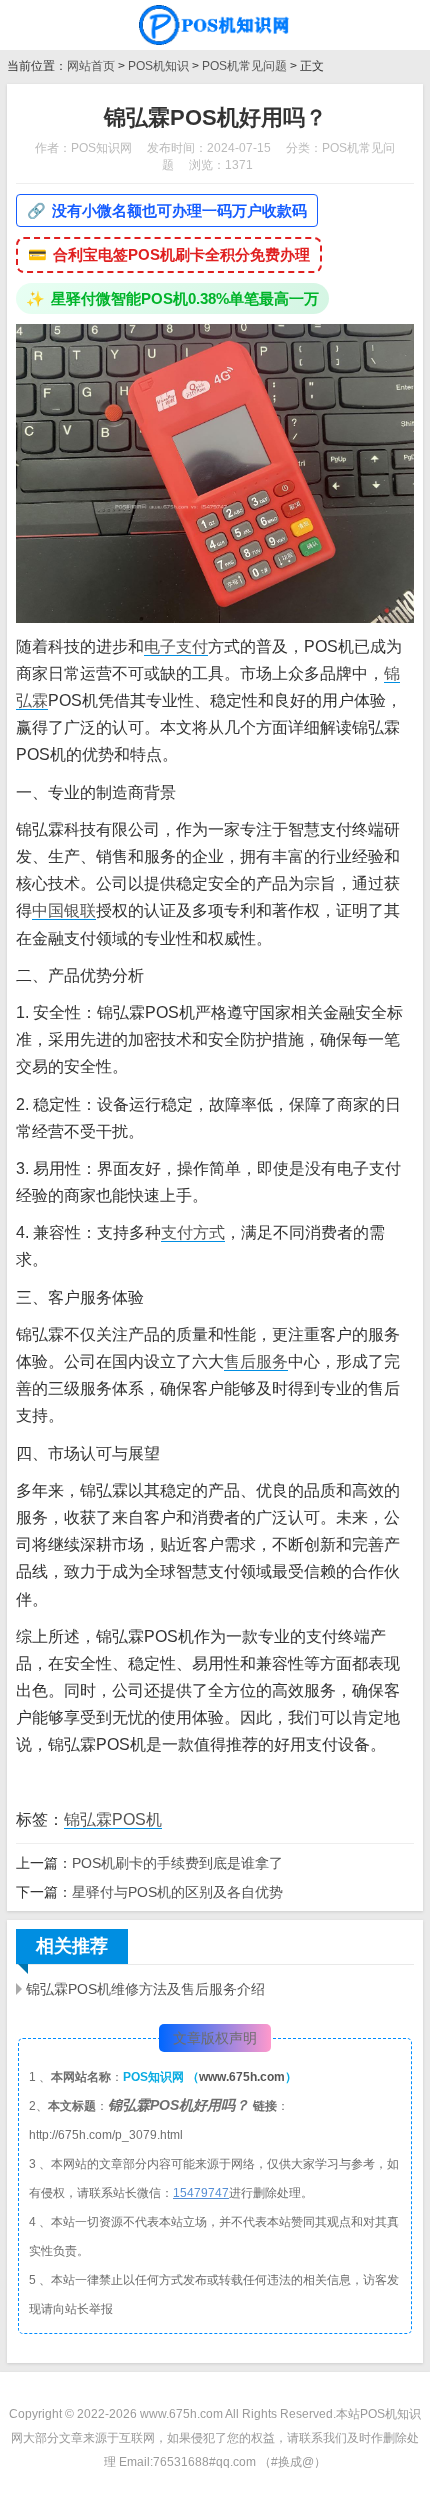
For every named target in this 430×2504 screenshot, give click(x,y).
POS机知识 (158, 66)
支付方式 (193, 1232)
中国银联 (64, 910)
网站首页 (91, 66)
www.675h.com (242, 2077)
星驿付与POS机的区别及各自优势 (177, 1892)
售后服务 (256, 1361)
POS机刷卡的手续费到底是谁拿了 (177, 1863)
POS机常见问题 (244, 66)
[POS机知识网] (215, 25)
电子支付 (176, 646)
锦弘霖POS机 (113, 1819)
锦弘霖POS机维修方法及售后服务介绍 (145, 1989)
